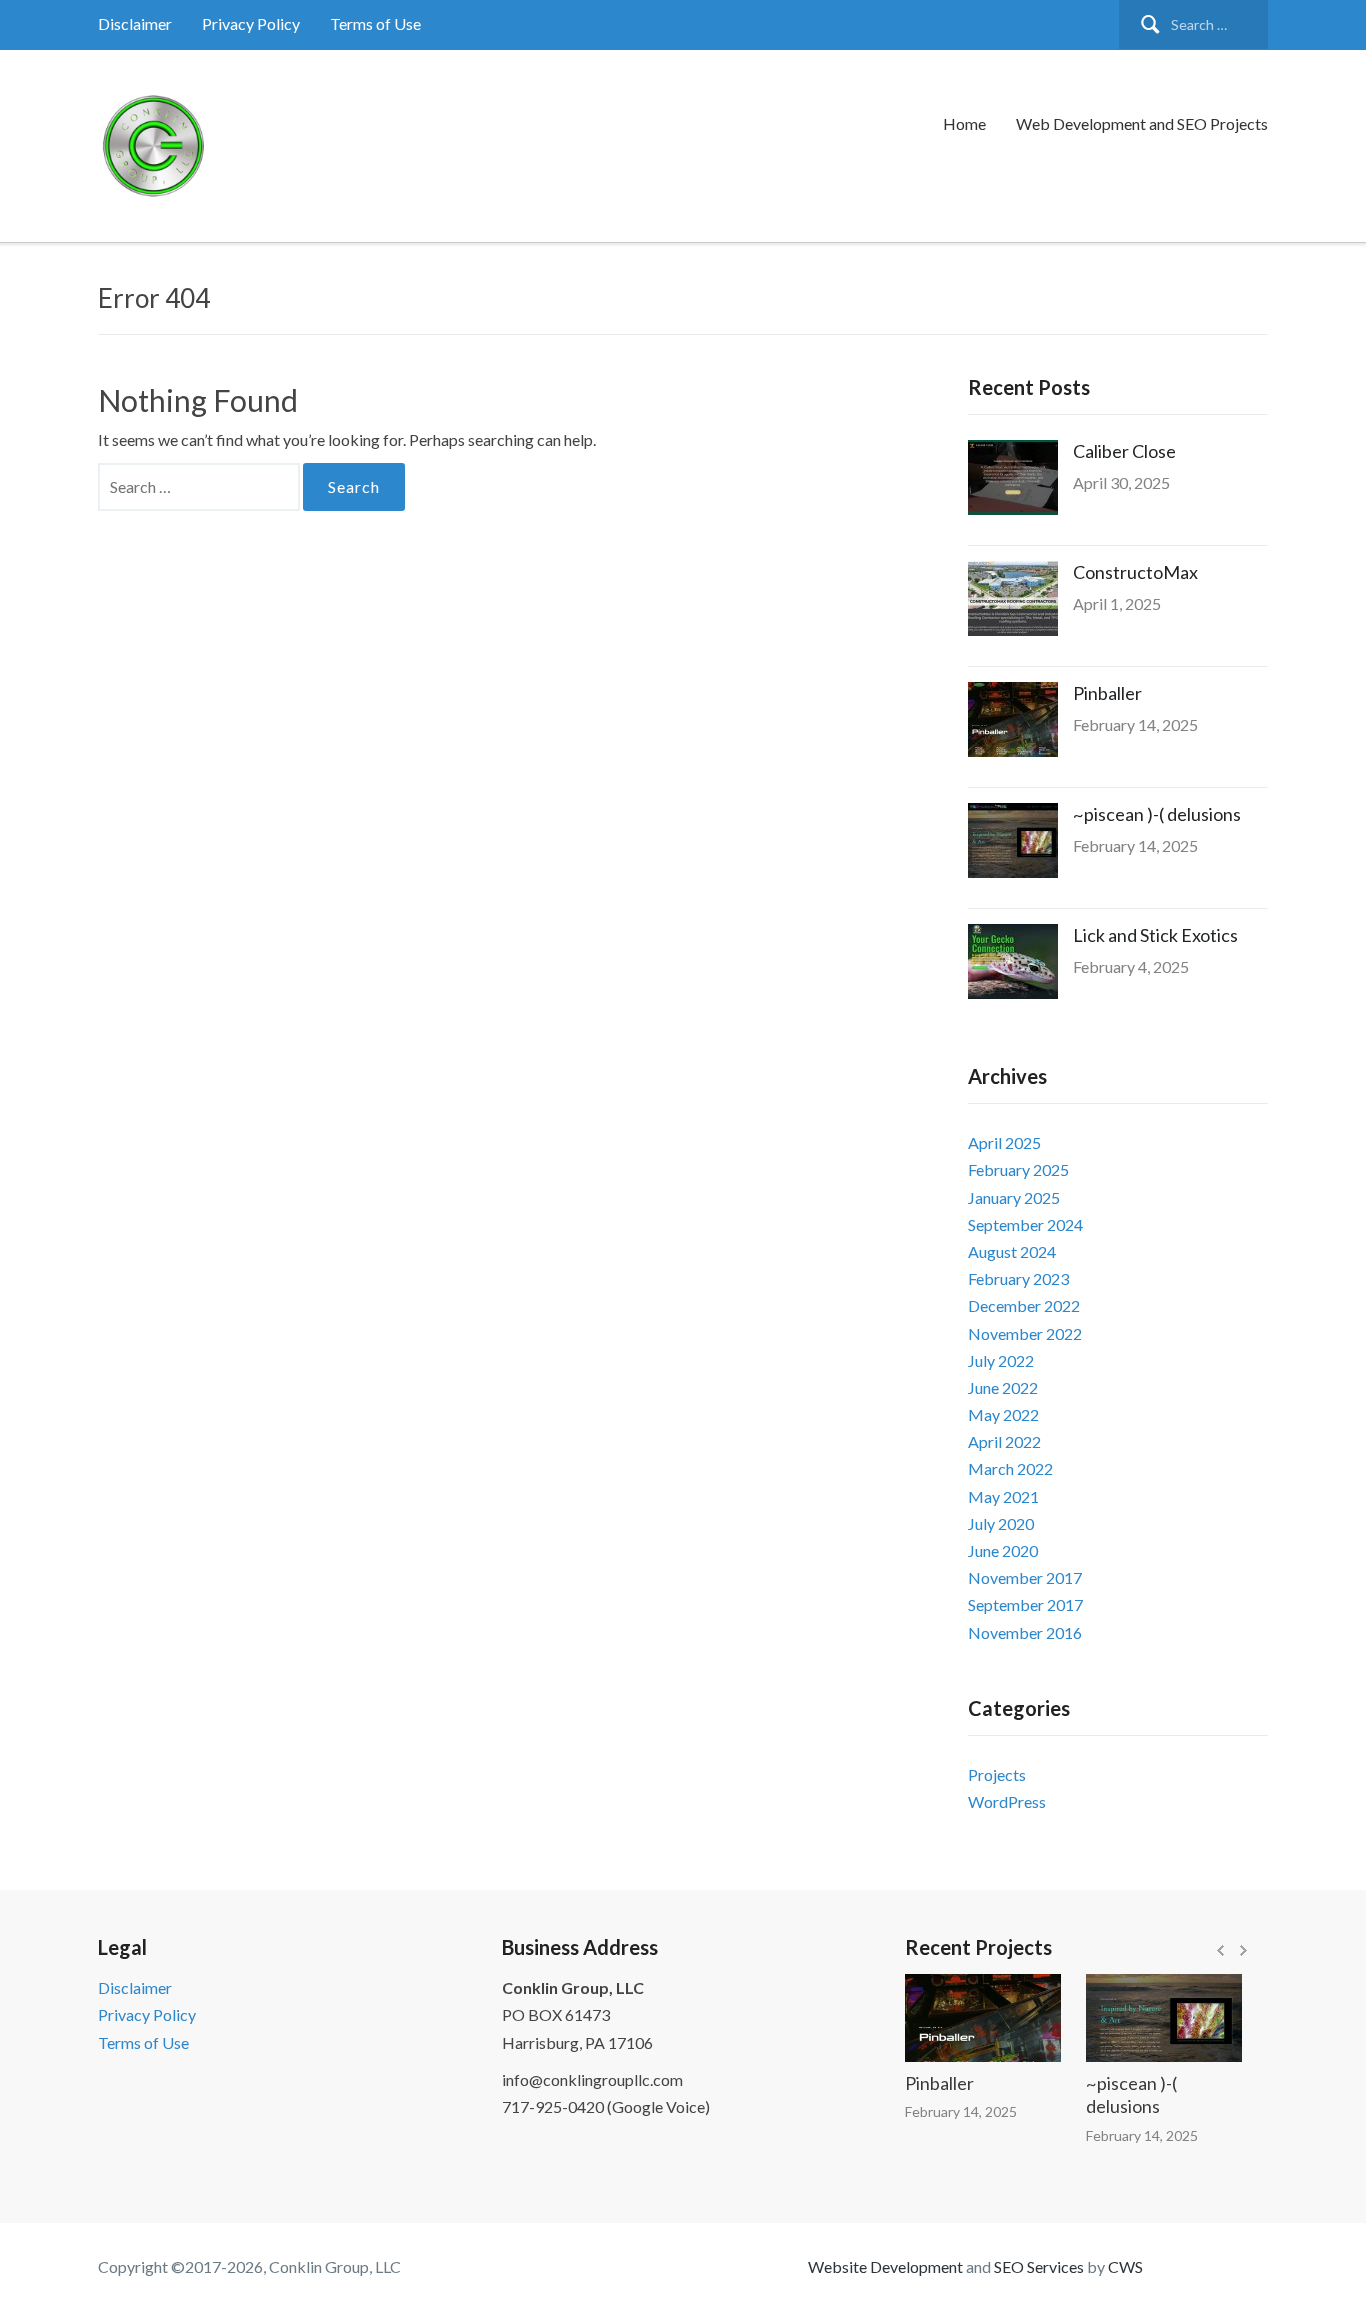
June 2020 (1003, 1550)
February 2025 (1018, 1169)
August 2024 (1012, 1251)
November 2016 (1025, 1632)
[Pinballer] (963, 2018)
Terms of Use (375, 23)
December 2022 (1024, 1305)
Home (964, 123)
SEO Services (1039, 2266)
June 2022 (1003, 1387)
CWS (1125, 2266)
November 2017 (1025, 1577)
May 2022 (1003, 1414)
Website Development (885, 2266)
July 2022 (1001, 1360)
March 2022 (1010, 1468)
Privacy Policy (251, 23)
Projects (997, 1774)
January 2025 (1014, 1197)
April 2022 (1004, 1441)
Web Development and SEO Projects (1142, 123)
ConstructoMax (1135, 572)
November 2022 (1025, 1333)
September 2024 (1025, 1224)
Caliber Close (1124, 451)
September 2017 (1025, 1604)
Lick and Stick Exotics (1155, 935)
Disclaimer (135, 23)
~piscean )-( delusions (1157, 814)
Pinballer (1107, 693)
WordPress (1007, 1801)
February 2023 (1018, 1278)
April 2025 (1004, 1142)
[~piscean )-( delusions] (1144, 2018)
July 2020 (1001, 1523)
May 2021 (1003, 1496)
